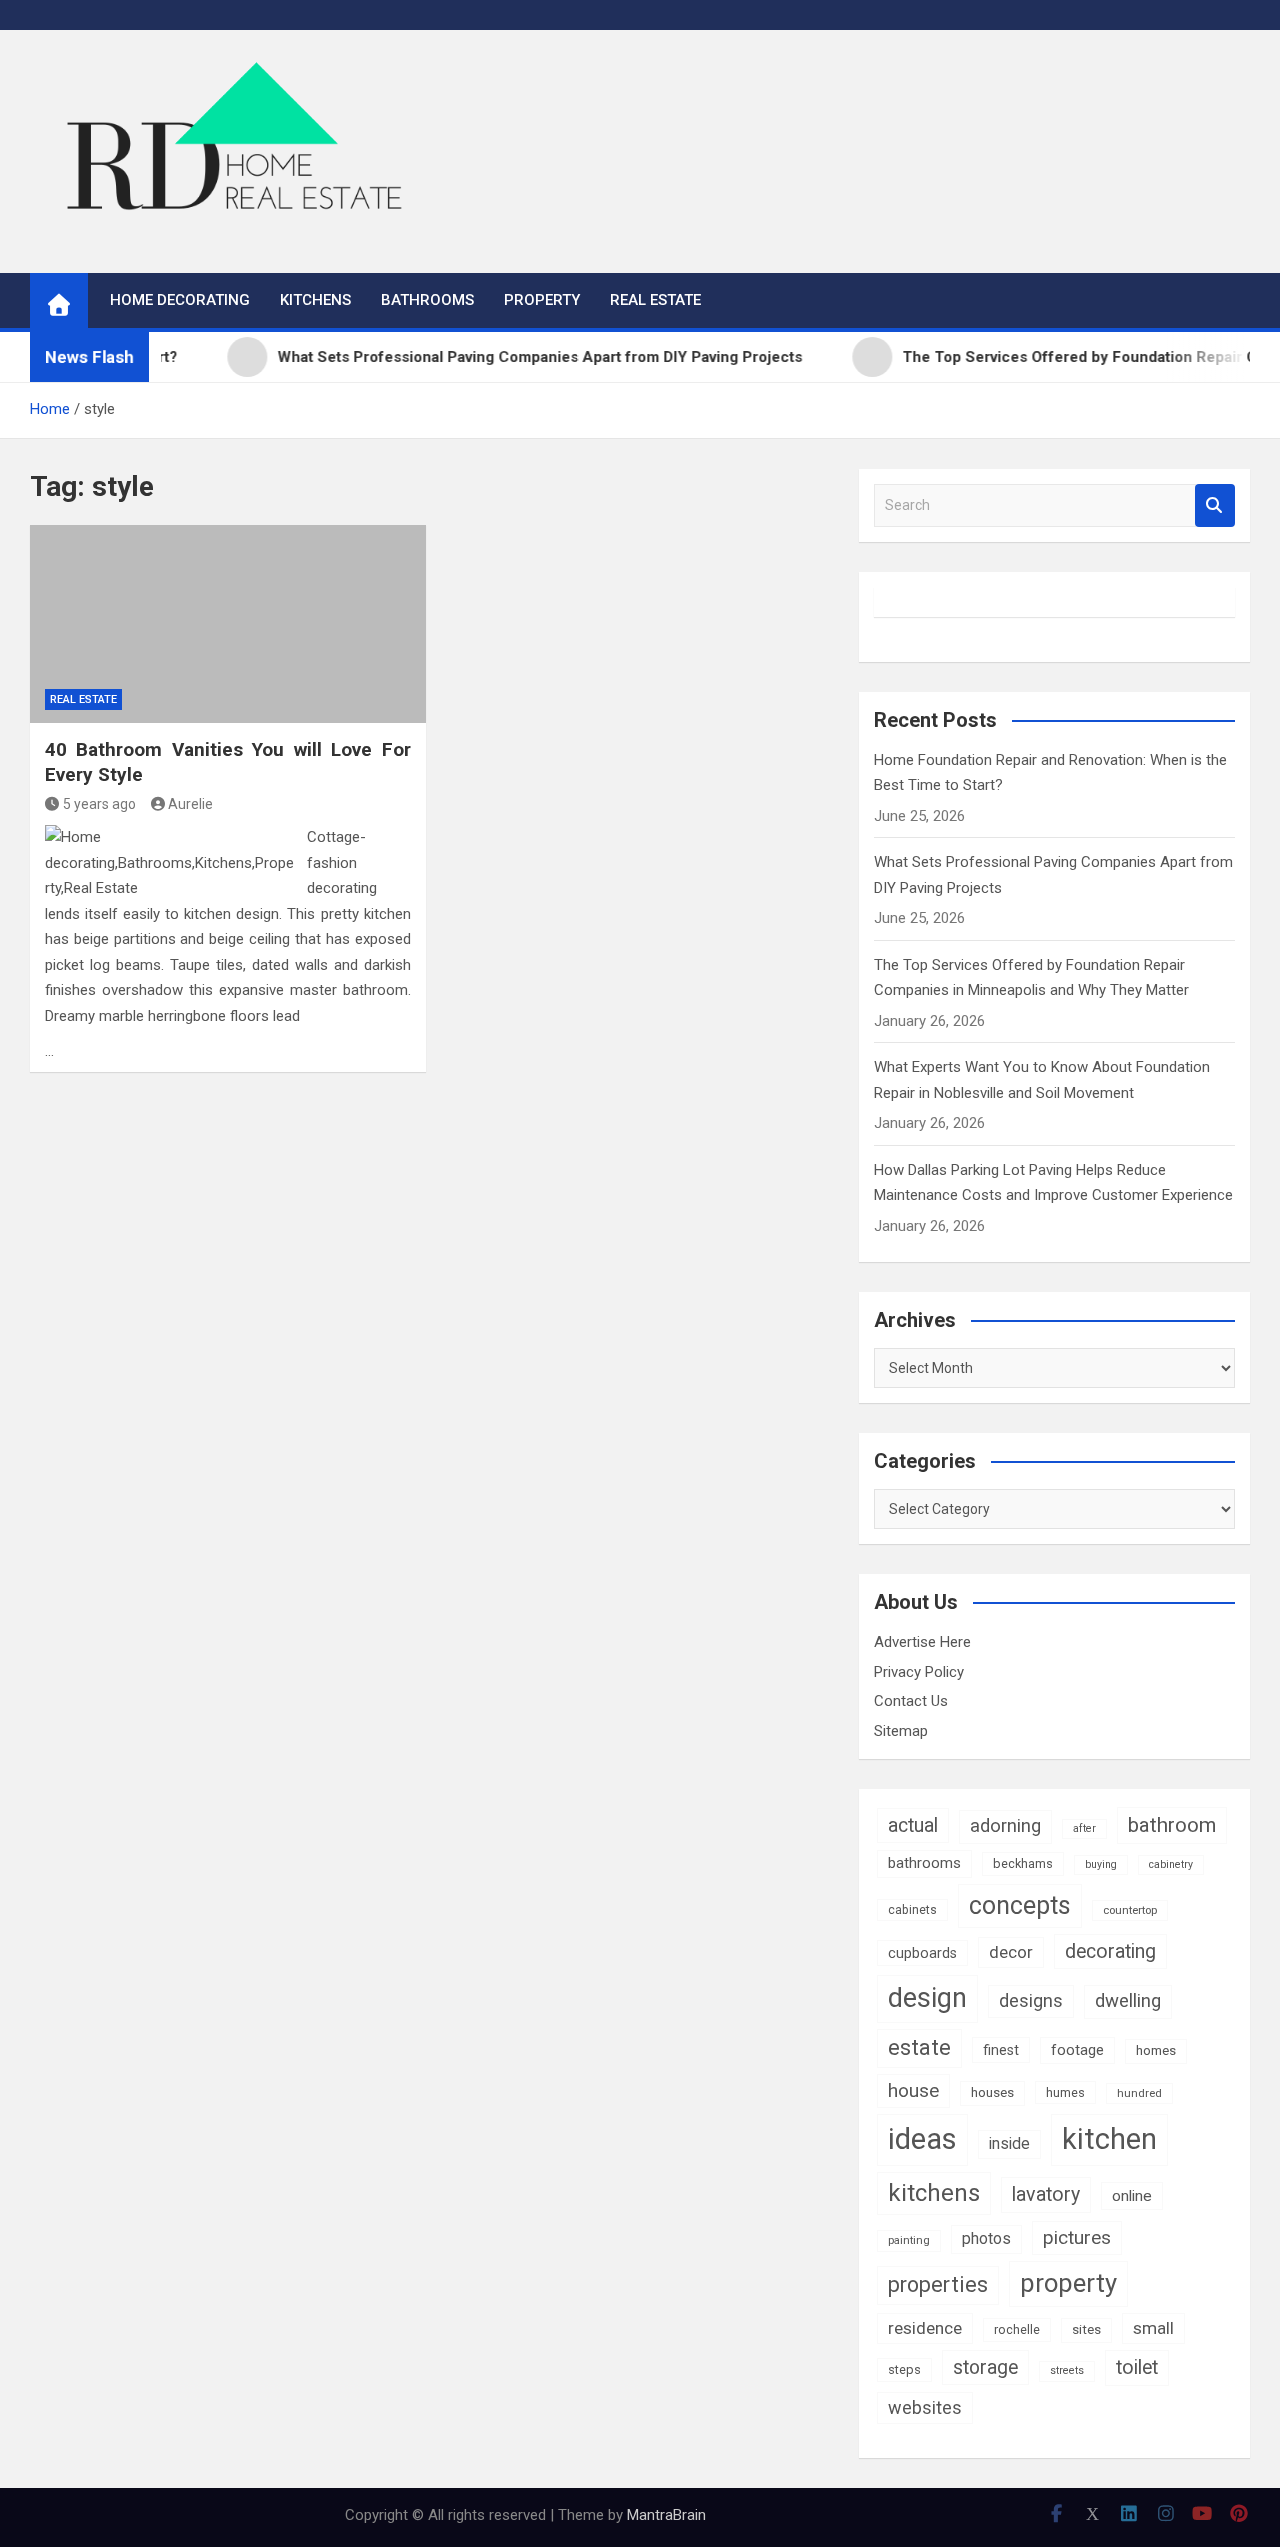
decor (1011, 1952)
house (913, 2090)
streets (1067, 2370)
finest (1001, 2050)
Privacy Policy (919, 1672)
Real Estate (655, 300)
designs (1031, 2000)
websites (925, 2407)
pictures (1077, 2237)
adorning (1005, 1826)
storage (985, 2367)
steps (904, 2369)
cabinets (912, 1910)
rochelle (1017, 2329)
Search (1215, 505)
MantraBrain (666, 2515)
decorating (1110, 1951)
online (1132, 2196)
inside (1009, 2143)
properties (938, 2284)
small (1153, 2328)
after (1084, 1828)
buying (1101, 1864)
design (927, 1998)
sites (1086, 2329)
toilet (1137, 2367)
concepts (1020, 1905)
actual (913, 1825)
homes (1156, 2050)
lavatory (1046, 2194)
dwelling (1128, 2001)
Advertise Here (922, 1642)
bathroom (1172, 1825)
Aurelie (190, 804)
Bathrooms (427, 300)
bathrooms (924, 1863)
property (1068, 2283)
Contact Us (911, 1701)
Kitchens (315, 300)
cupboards (922, 1953)
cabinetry (1171, 1864)
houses (992, 2092)
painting (909, 2240)
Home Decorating (180, 300)
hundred (1139, 2093)
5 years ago (99, 804)
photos (986, 2238)
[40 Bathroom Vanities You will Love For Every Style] (228, 624)
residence (925, 2328)
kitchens (934, 2193)
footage (1077, 2050)
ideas (922, 2139)
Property (542, 300)
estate (919, 2047)
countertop (1130, 1910)
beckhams (1023, 1863)
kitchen (1109, 2139)
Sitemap (901, 1731)
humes (1065, 2092)
